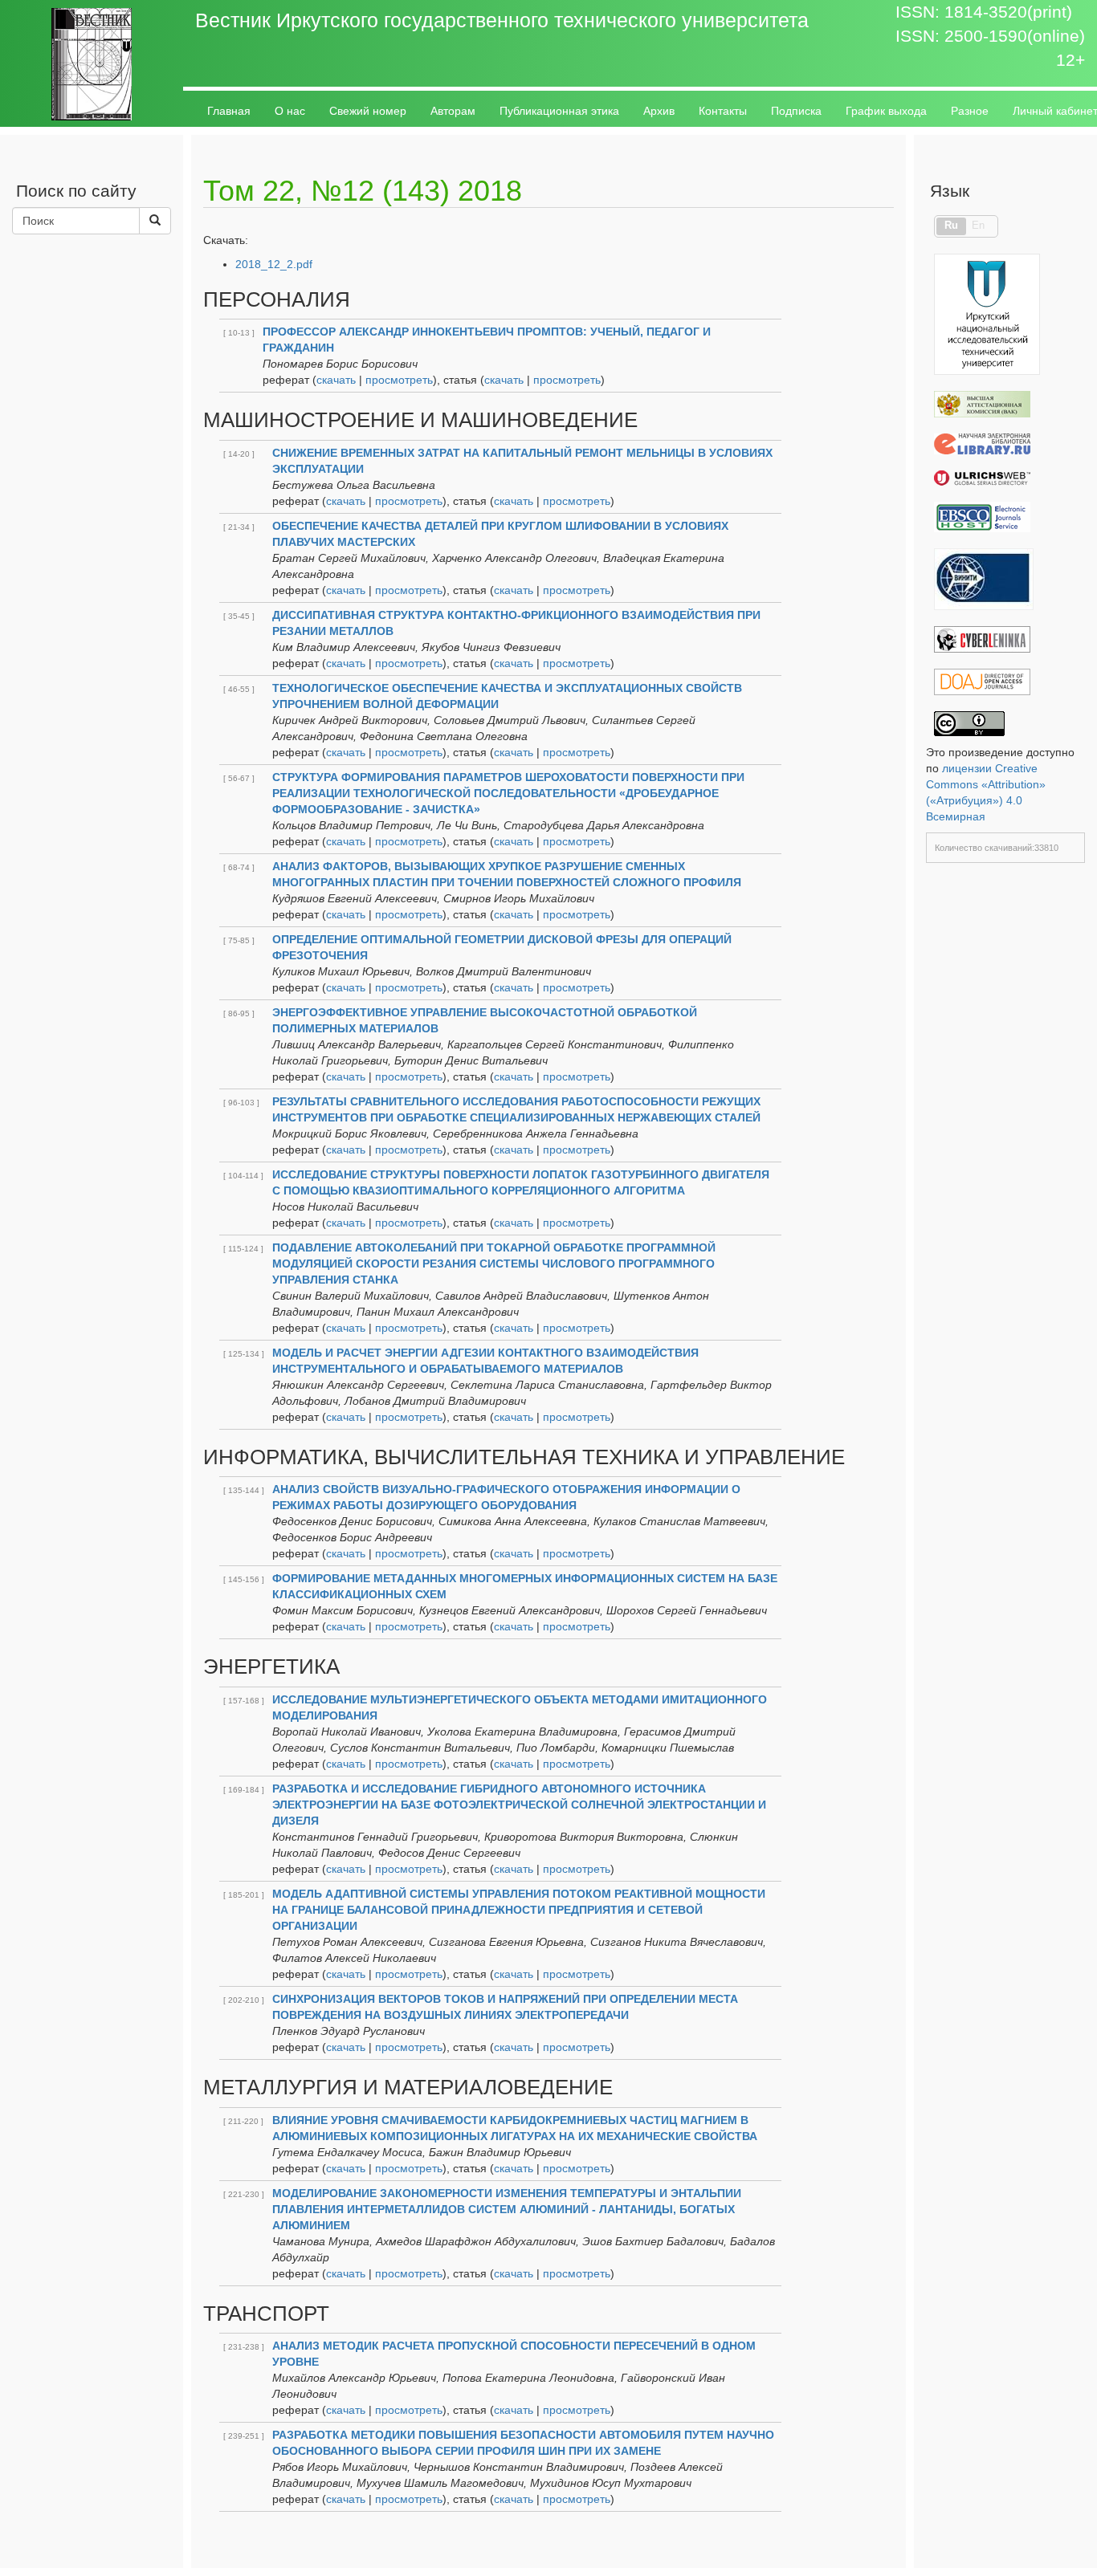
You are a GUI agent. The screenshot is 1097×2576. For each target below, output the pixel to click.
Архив (659, 111)
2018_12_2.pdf (274, 264)
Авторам (453, 111)
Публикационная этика (559, 111)
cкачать (336, 380)
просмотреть (399, 380)
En (978, 226)
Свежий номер (368, 111)
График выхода (886, 111)
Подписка (796, 111)
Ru (951, 226)
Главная (229, 111)
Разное (970, 111)
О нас (290, 111)
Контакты (723, 111)
